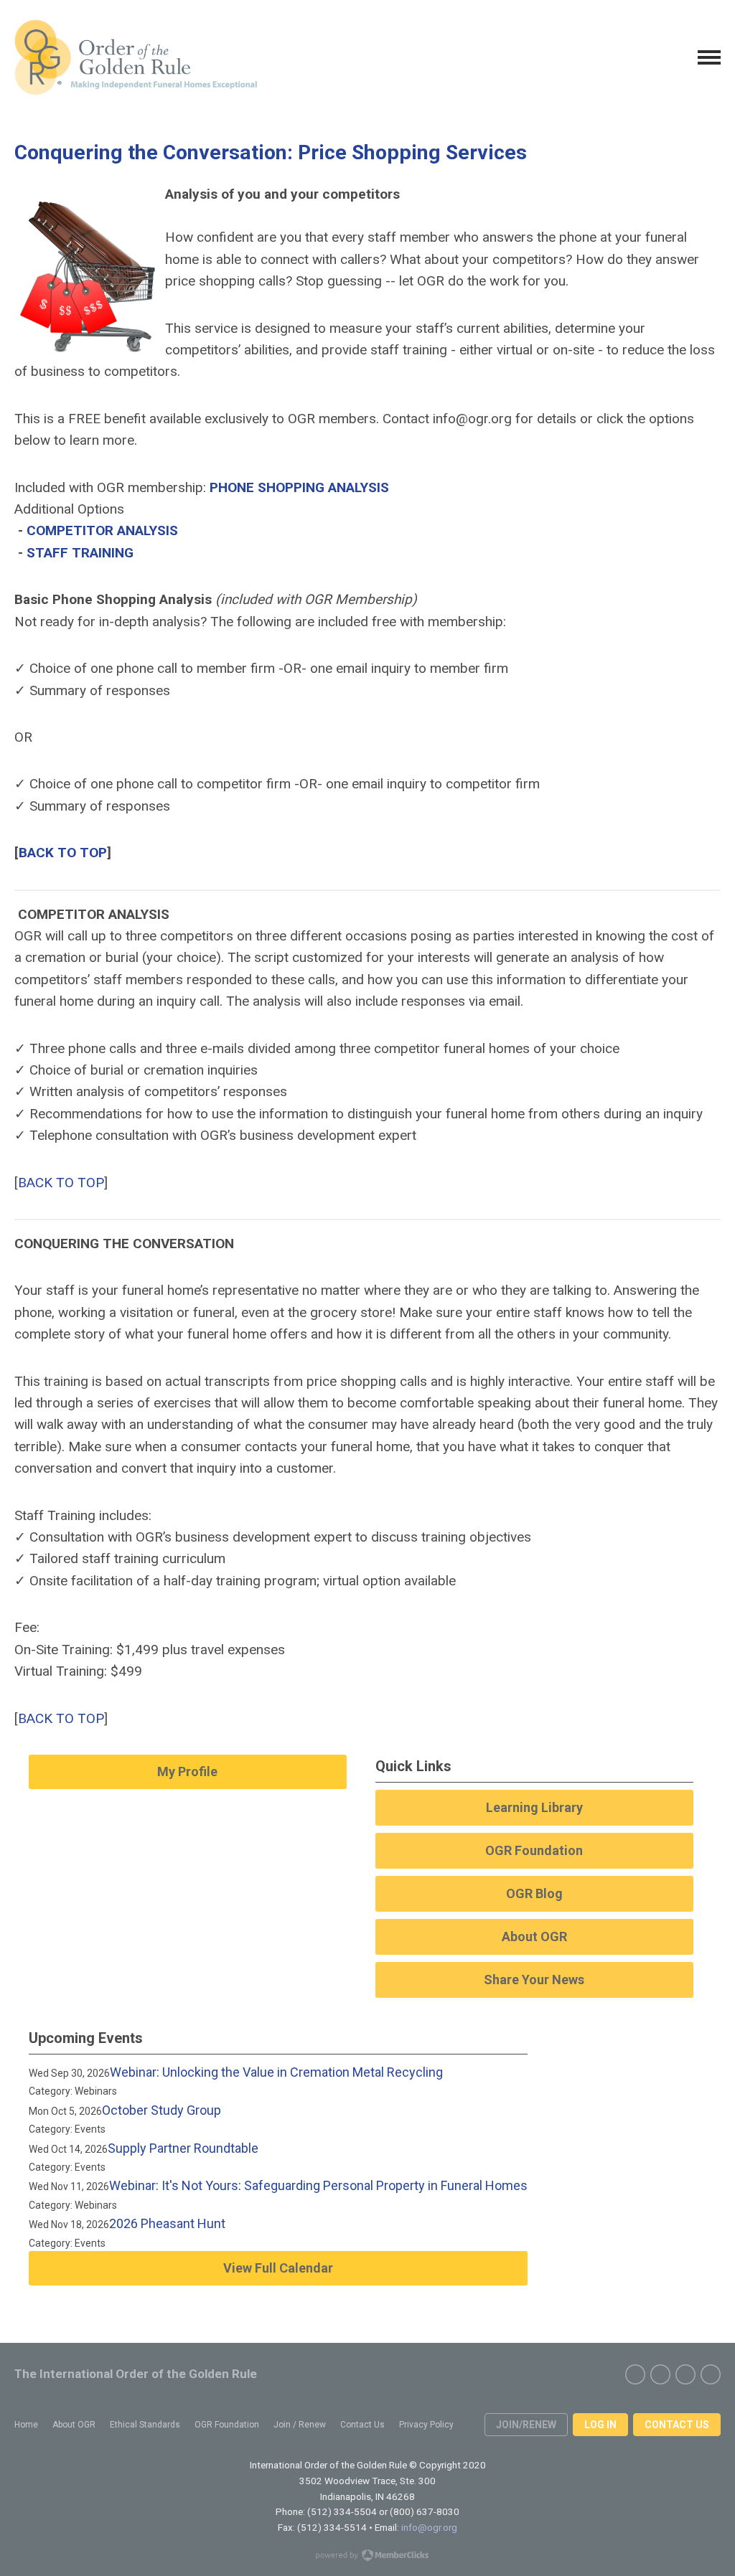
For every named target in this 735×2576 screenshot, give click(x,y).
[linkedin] (711, 2374)
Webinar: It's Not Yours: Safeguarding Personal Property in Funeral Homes (318, 2185)
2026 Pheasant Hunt (167, 2223)
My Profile (187, 1771)
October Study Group (161, 2110)
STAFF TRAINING (80, 553)
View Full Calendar (278, 2268)
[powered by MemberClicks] (367, 2557)
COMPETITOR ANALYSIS (102, 530)
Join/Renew (526, 2425)
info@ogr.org (429, 2527)
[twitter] (660, 2374)
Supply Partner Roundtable (183, 2148)
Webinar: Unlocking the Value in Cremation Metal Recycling (276, 2072)
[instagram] (685, 2374)
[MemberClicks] (136, 57)
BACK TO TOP (63, 853)
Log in (600, 2425)
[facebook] (635, 2374)
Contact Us (677, 2425)
